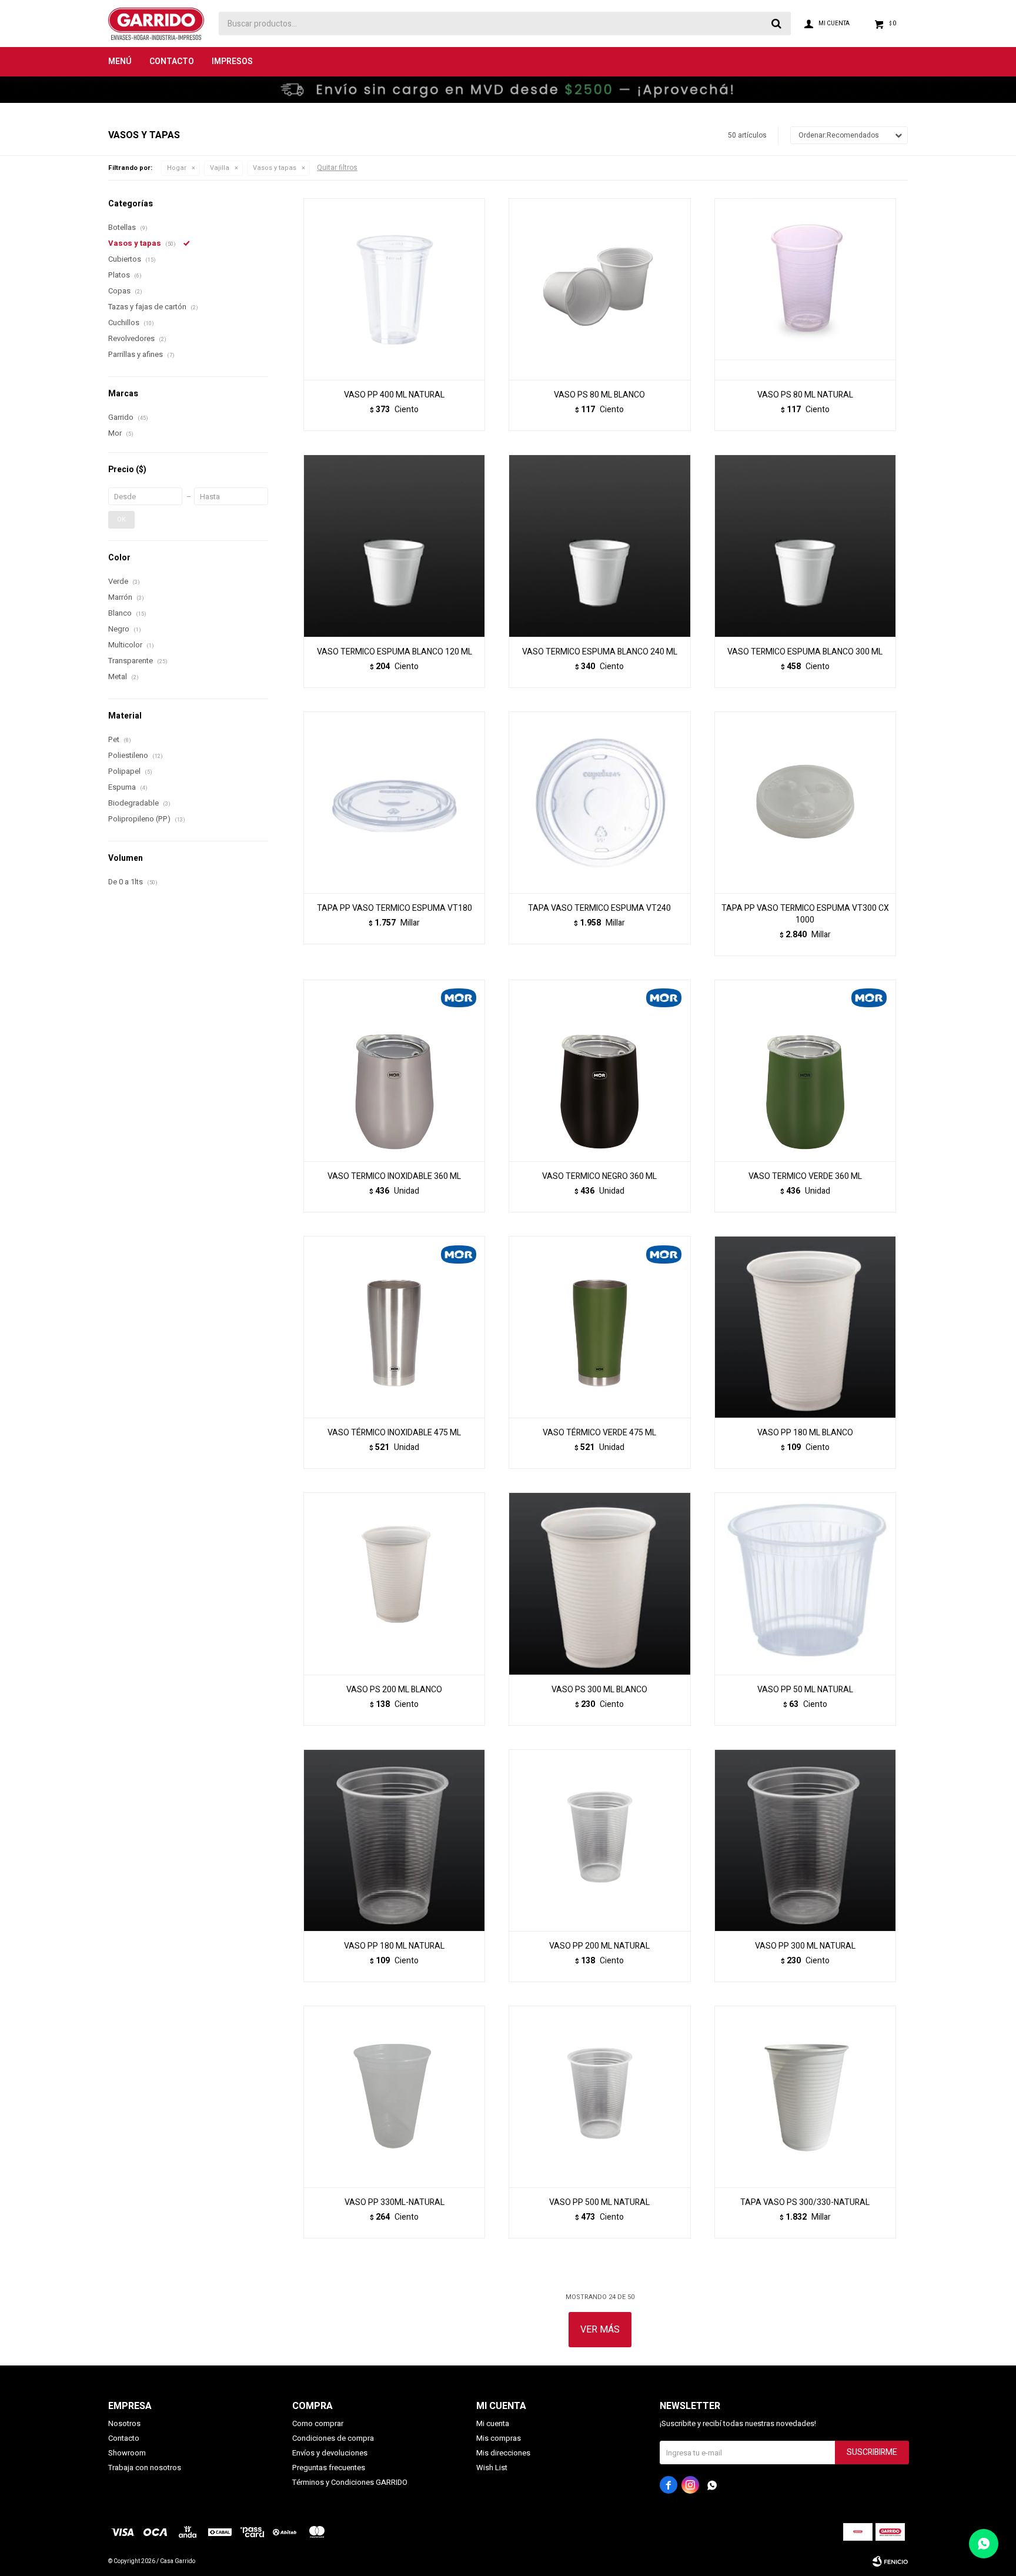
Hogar (177, 168)
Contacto (172, 61)
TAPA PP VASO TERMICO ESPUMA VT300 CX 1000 (805, 914)
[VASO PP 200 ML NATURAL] (599, 1840)
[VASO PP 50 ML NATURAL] (805, 1583)
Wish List (492, 2468)
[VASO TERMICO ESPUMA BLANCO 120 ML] (394, 545)
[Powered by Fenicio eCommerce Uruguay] (890, 2561)
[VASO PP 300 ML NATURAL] (805, 1840)
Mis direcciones (503, 2453)
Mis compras (499, 2438)
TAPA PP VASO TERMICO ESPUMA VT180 (395, 908)
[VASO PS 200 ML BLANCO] (394, 1583)
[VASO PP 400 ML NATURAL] (394, 289)
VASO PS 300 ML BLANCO (599, 1690)
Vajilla (220, 168)
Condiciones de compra (333, 2438)
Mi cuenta (493, 2423)
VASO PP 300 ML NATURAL (805, 1946)
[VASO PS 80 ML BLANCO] (599, 289)
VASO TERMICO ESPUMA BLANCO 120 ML (395, 652)
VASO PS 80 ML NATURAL (805, 395)
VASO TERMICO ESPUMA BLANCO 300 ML (805, 652)
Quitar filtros (337, 168)
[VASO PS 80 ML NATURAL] (805, 289)
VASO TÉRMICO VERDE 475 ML (599, 1433)
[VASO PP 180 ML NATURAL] (394, 1840)
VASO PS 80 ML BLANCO (599, 395)
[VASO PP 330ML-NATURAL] (394, 2096)
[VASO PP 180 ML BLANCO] (805, 1327)
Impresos (232, 61)
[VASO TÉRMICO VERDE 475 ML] (599, 1327)
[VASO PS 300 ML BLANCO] (599, 1583)
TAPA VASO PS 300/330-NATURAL (805, 2203)
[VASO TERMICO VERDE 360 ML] (805, 1070)
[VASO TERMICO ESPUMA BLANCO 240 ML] (599, 545)
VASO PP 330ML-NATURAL (395, 2203)
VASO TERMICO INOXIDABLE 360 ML (394, 1177)
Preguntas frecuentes (329, 2468)
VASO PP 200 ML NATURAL (599, 1946)
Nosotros (124, 2423)
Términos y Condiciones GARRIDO (350, 2482)
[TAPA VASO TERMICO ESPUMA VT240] (599, 802)
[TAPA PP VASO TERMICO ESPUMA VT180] (394, 802)
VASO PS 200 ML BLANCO (394, 1690)
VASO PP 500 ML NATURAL (599, 2203)
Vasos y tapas (275, 168)
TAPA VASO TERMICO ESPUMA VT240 (599, 908)
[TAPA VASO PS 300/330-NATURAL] (805, 2096)
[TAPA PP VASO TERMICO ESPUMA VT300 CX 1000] (805, 802)
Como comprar (318, 2423)
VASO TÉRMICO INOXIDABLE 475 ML (394, 1433)
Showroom (127, 2453)
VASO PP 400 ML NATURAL (394, 395)
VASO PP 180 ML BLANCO (805, 1433)
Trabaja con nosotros (145, 2468)
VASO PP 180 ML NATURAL (394, 1946)
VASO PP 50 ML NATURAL (805, 1690)
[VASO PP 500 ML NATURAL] (599, 2096)
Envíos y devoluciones (330, 2453)
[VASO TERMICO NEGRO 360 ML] (599, 1070)
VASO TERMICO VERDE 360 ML (805, 1177)
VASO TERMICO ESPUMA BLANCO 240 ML (600, 652)
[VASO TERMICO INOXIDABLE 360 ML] (394, 1070)
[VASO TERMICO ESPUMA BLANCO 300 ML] (805, 545)
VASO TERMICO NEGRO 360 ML (599, 1177)
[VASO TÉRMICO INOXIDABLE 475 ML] (394, 1327)
